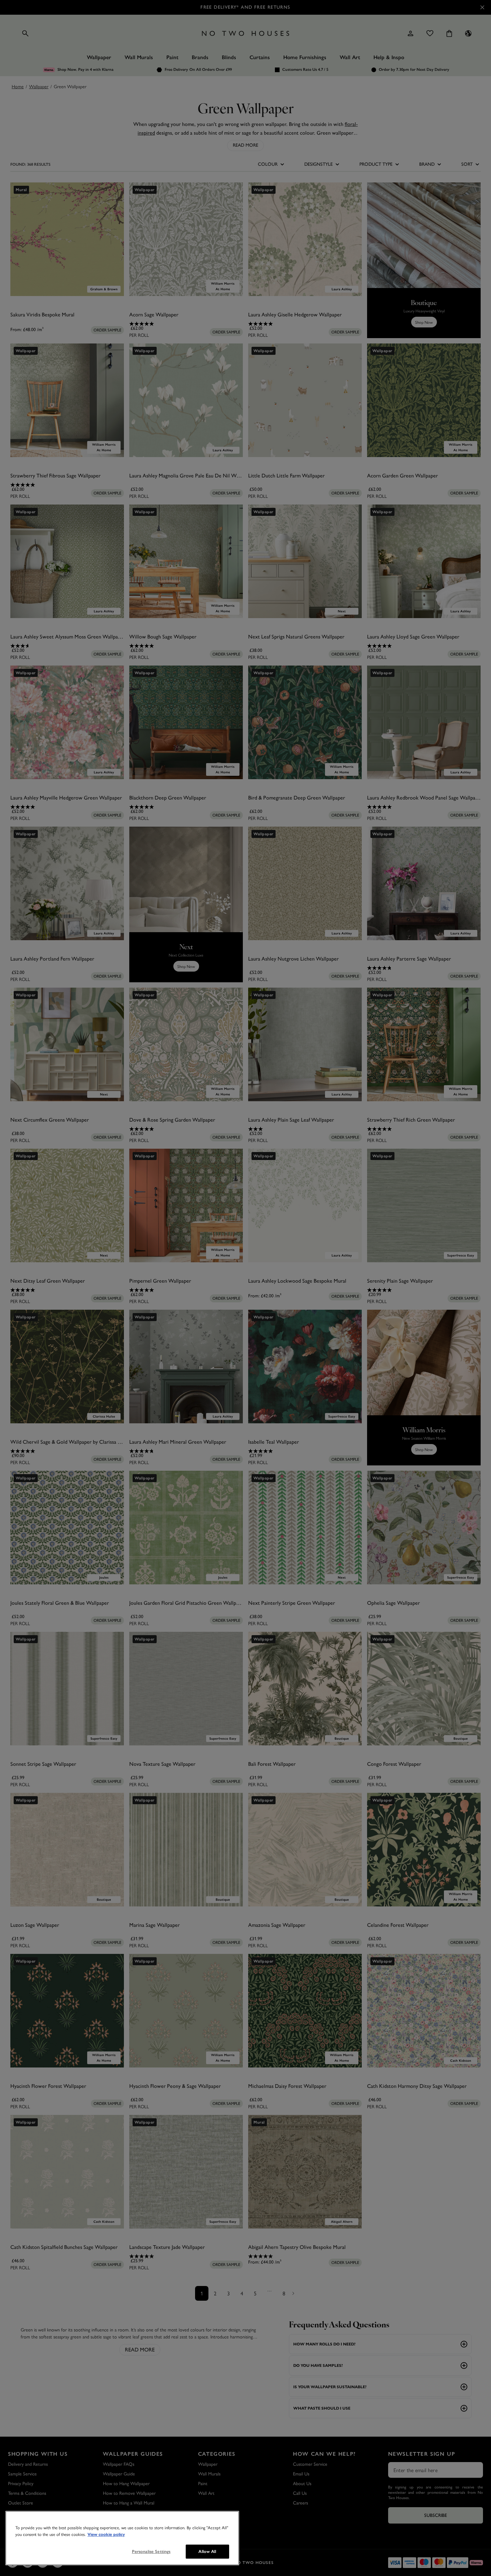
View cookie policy (106, 2535)
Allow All (207, 2551)
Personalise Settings (151, 2551)
